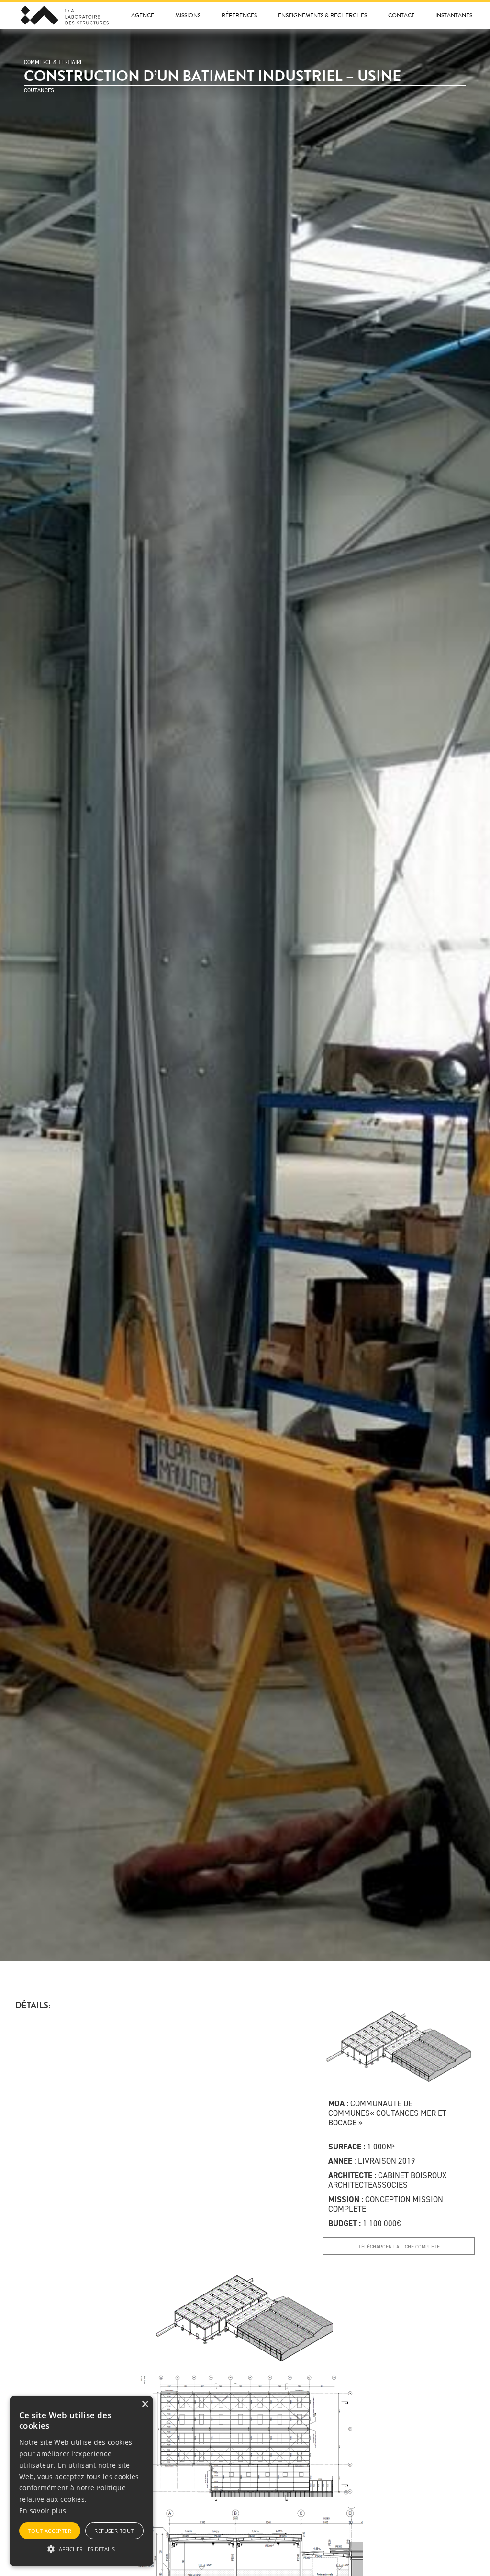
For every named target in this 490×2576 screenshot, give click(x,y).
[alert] (81, 2481)
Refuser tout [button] (114, 2531)
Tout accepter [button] (50, 2531)
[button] (81, 2549)
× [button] (145, 2404)
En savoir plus (43, 2511)
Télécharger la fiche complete (399, 2247)
